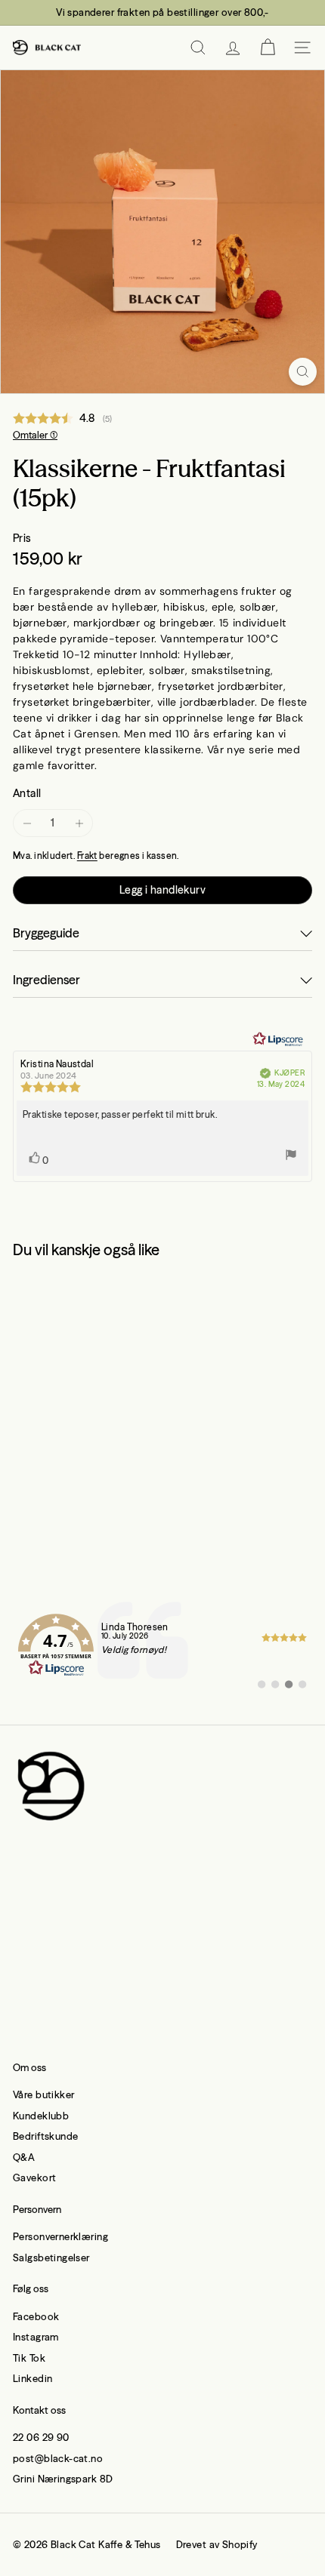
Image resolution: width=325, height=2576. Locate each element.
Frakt (87, 856)
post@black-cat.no (58, 2458)
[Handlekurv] (268, 48)
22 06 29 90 (41, 2437)
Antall (27, 793)
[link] (162, 1645)
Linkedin (32, 2378)
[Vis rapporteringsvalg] (291, 1157)
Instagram (36, 2337)
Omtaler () (35, 435)
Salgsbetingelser (51, 2257)
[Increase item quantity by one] (79, 823)
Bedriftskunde (45, 2136)
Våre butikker (43, 2094)
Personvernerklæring (60, 2236)
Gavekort (34, 2177)
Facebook (36, 2316)
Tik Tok (29, 2358)
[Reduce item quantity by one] (27, 823)
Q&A (24, 2157)
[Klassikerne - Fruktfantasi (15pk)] (107, 1403)
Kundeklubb (41, 2116)
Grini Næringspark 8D (63, 2479)
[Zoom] (303, 372)
